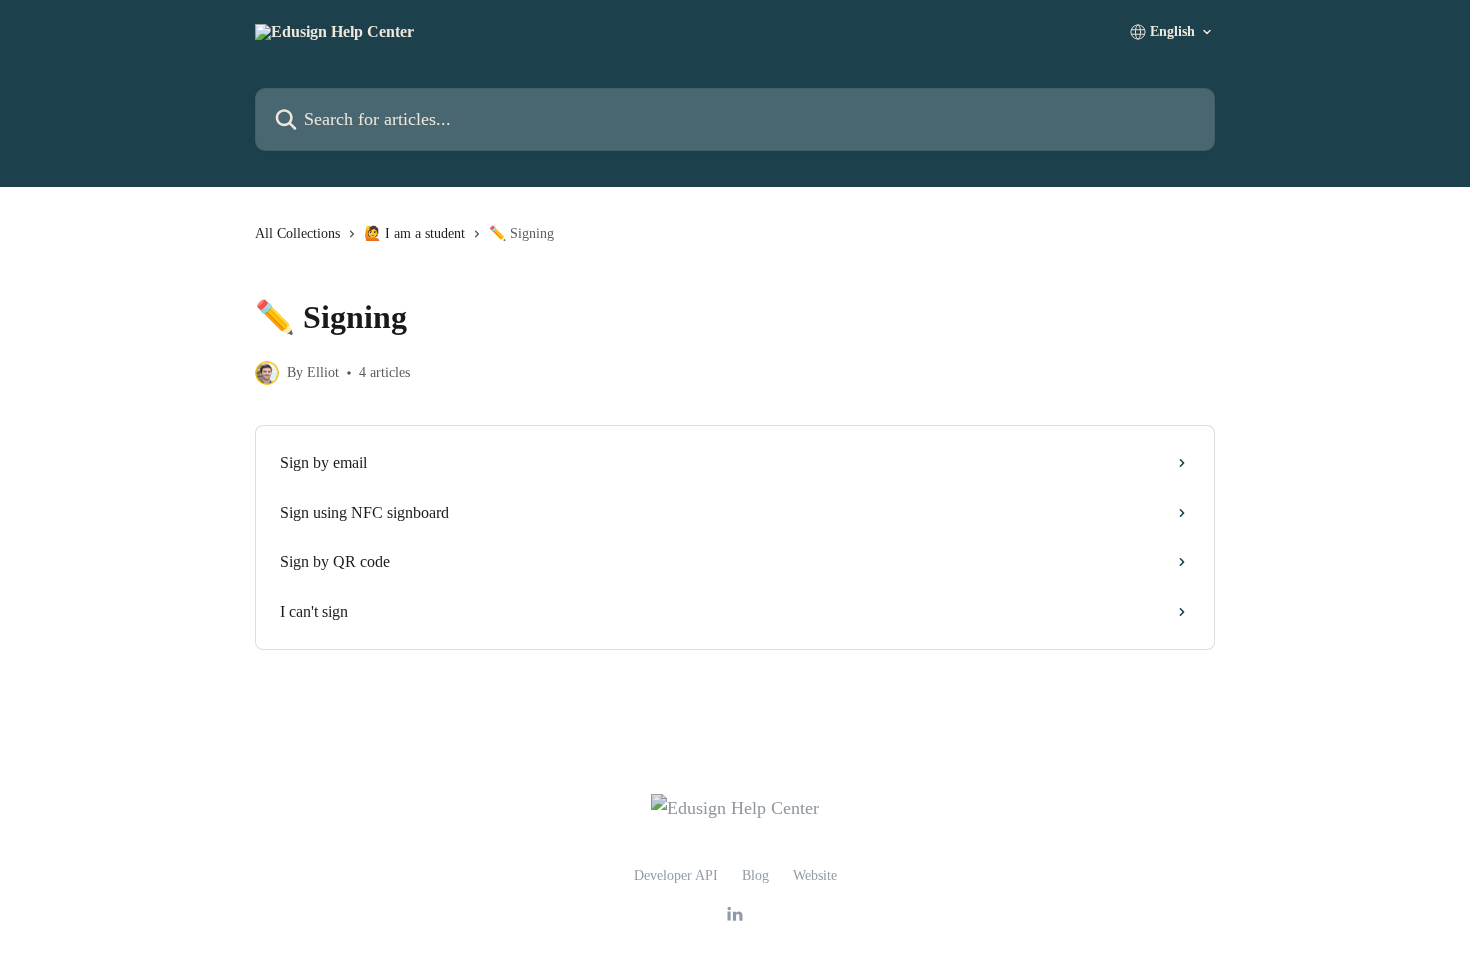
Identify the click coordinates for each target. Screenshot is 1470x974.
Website (815, 875)
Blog (755, 875)
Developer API (676, 875)
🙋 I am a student (414, 233)
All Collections (297, 233)
